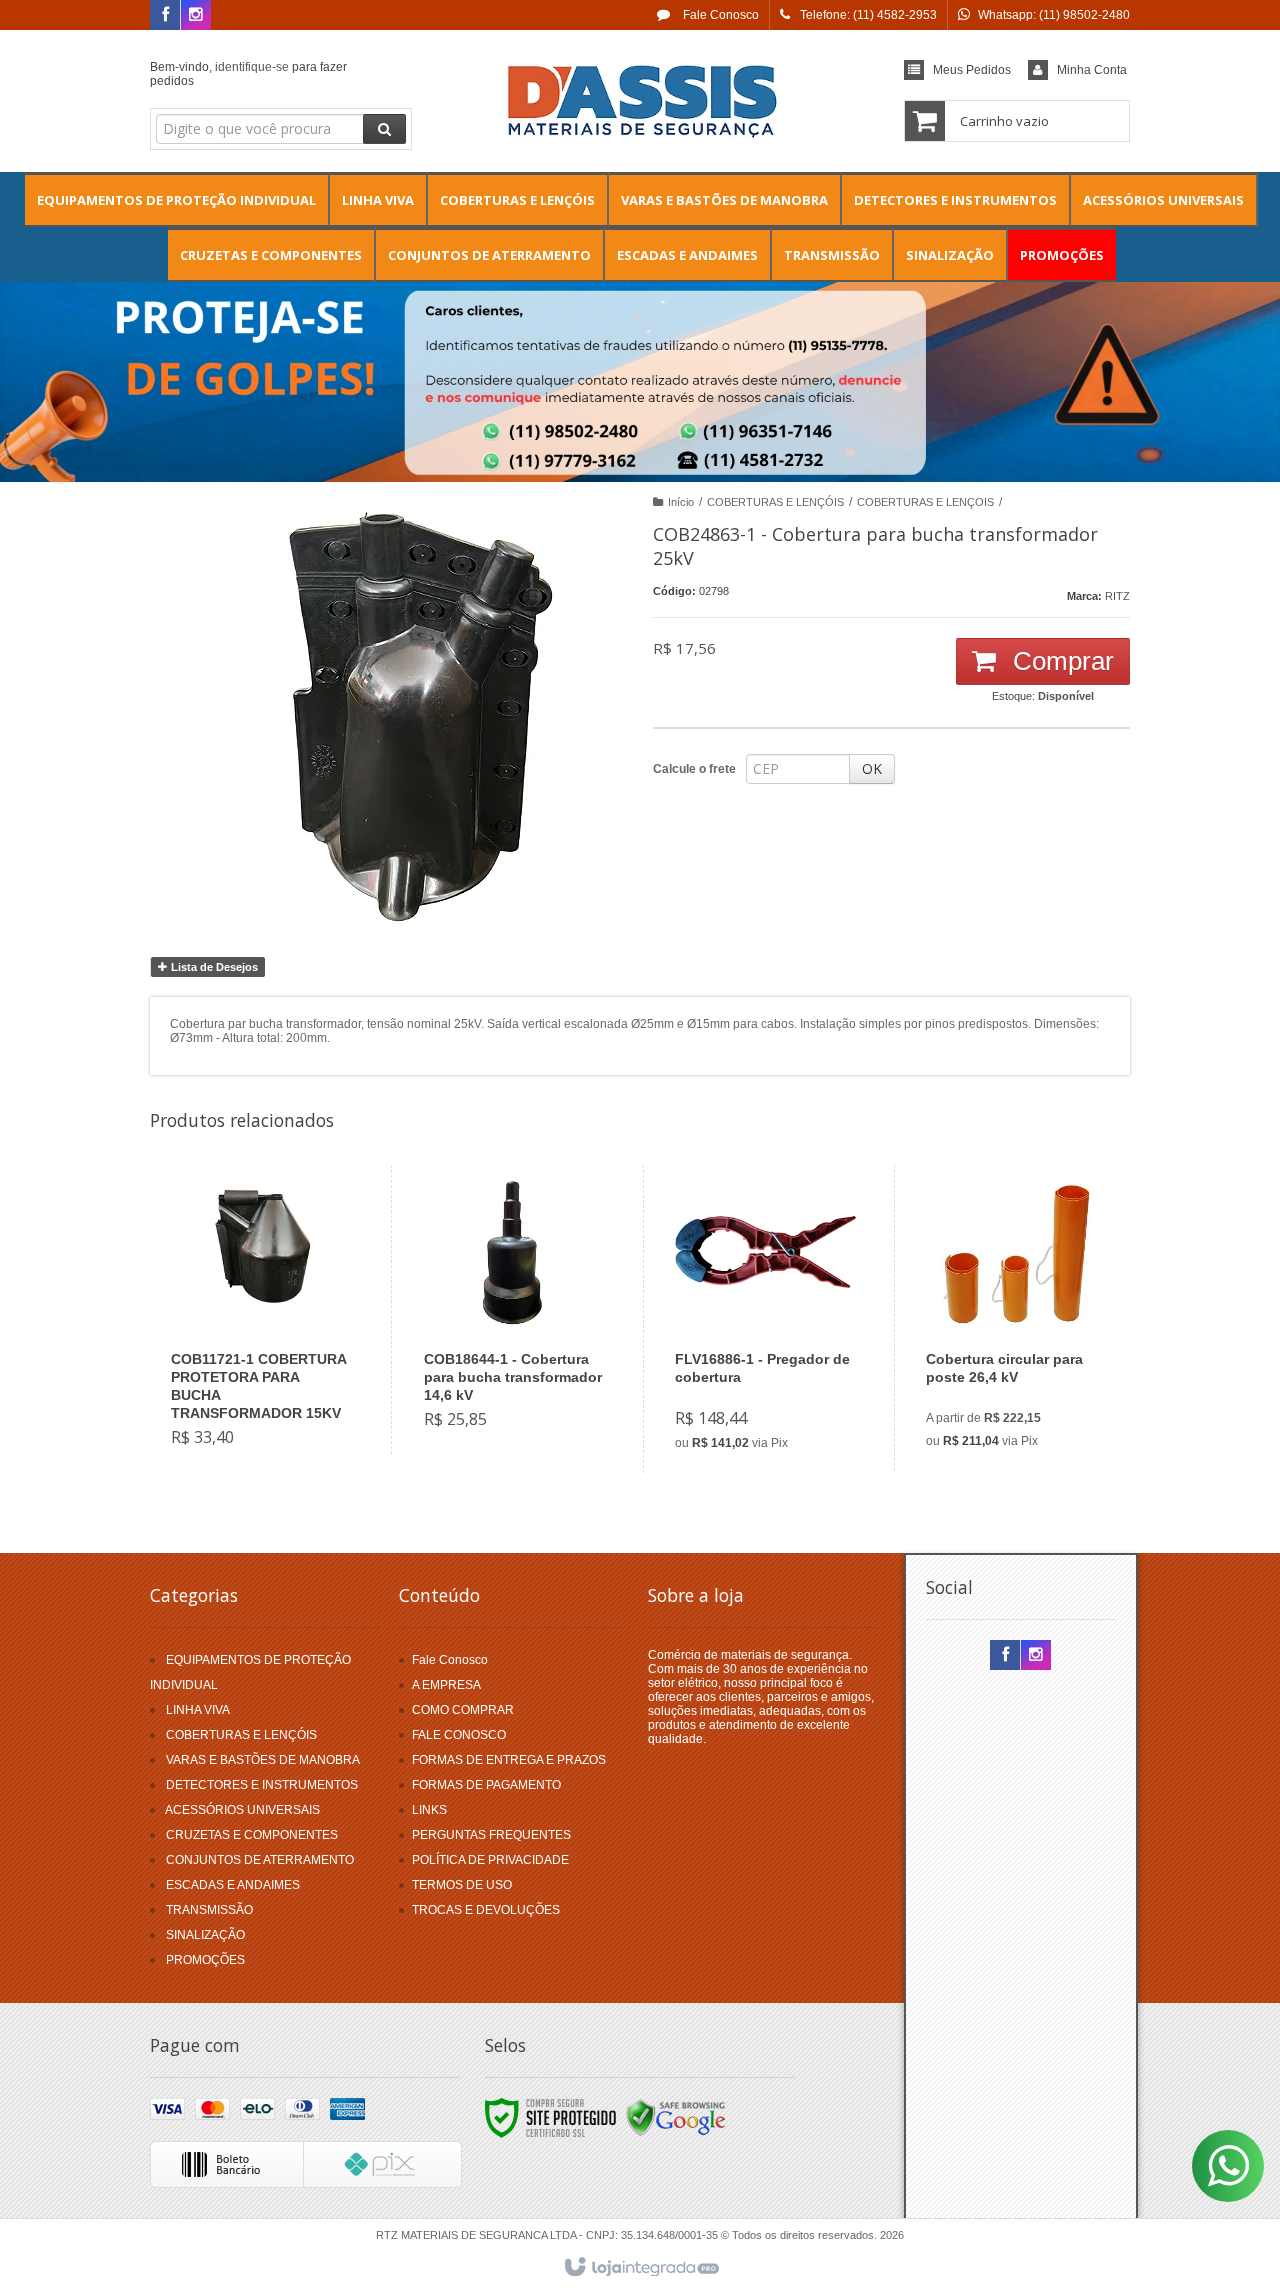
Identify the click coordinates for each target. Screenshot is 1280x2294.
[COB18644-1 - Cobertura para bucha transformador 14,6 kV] (513, 1309)
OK (872, 768)
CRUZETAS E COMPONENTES (252, 1835)
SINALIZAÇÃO (205, 1935)
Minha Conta (1092, 70)
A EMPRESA (446, 1685)
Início (681, 502)
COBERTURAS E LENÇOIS (925, 502)
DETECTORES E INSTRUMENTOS (262, 1785)
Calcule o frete (694, 769)
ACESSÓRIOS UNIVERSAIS (242, 1810)
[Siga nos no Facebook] (165, 16)
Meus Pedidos (972, 70)
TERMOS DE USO (462, 1885)
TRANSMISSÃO (209, 1910)
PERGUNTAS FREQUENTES (491, 1835)
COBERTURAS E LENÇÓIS (775, 502)
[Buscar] (384, 129)
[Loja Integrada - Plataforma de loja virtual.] (640, 2268)
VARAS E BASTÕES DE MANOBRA (263, 1760)
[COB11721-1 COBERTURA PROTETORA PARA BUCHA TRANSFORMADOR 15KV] (261, 1318)
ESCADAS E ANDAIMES (233, 1885)
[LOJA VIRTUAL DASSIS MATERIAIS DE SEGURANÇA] (639, 96)
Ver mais (272, 1385)
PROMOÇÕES (205, 1960)
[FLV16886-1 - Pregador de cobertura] (764, 1319)
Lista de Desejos (213, 967)
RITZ (1117, 596)
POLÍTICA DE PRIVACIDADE (490, 1860)
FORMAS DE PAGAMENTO (486, 1785)
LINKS (429, 1810)
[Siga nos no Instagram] (196, 16)
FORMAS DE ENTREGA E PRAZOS (509, 1760)
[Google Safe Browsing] (676, 2117)
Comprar (1060, 661)
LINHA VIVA (198, 1710)
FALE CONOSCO (459, 1735)
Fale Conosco (719, 15)
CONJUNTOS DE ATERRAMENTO (260, 1860)
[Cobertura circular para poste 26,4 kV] (1015, 1318)
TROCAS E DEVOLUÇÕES (486, 1910)
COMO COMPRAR (463, 1710)
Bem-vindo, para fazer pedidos (248, 74)
